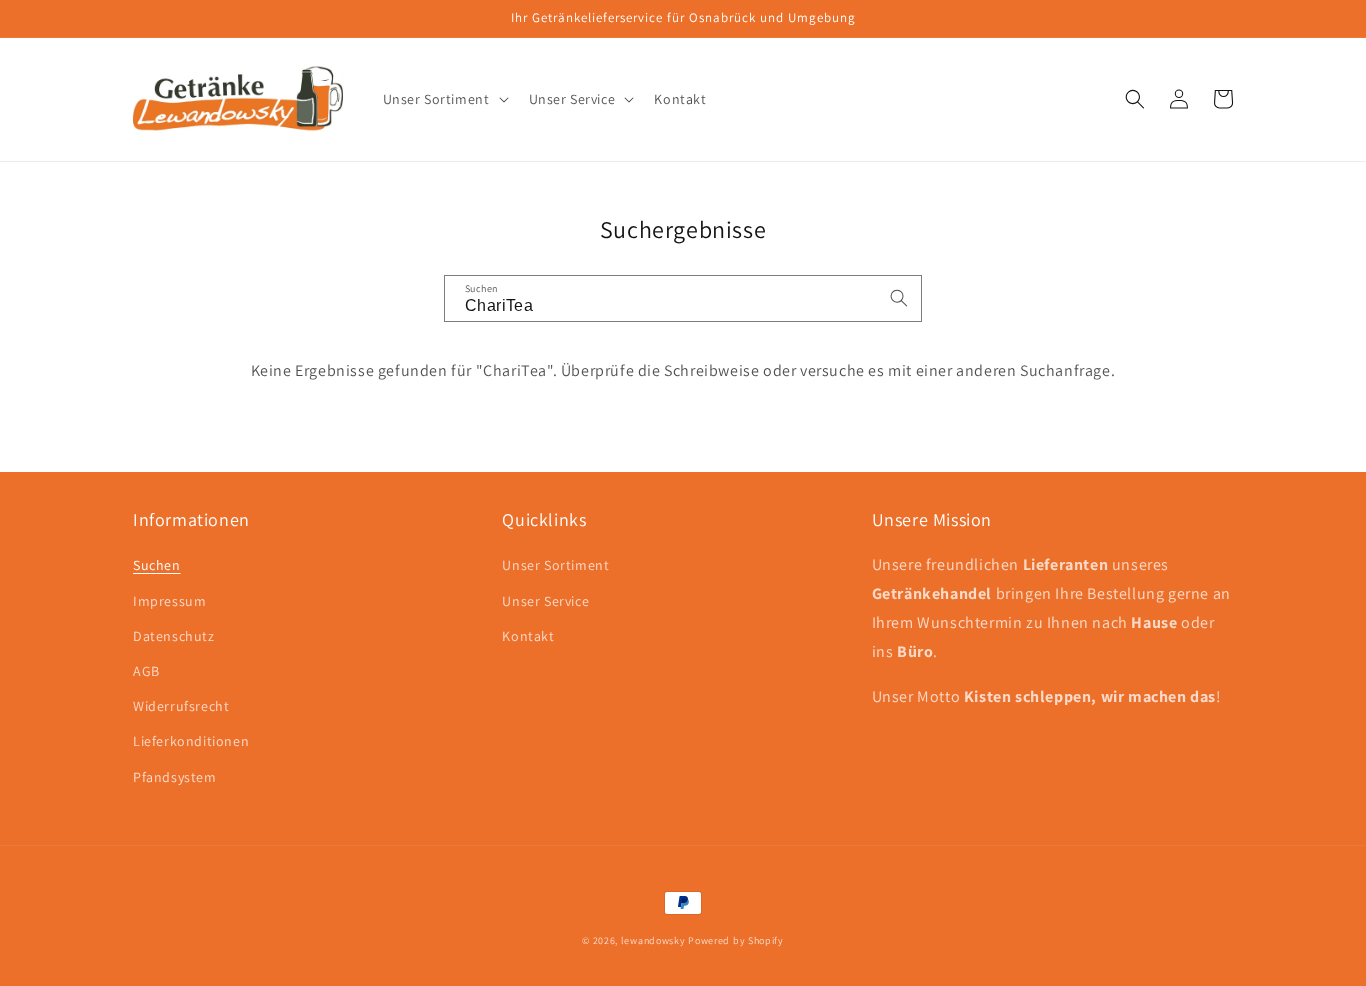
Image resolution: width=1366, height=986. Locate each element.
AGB (146, 671)
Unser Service (545, 601)
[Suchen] (899, 298)
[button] (444, 99)
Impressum (169, 601)
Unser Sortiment (555, 565)
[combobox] (683, 298)
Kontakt (528, 636)
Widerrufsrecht (181, 706)
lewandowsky (653, 940)
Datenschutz (174, 636)
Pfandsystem (175, 777)
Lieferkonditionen (191, 741)
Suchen (157, 565)
